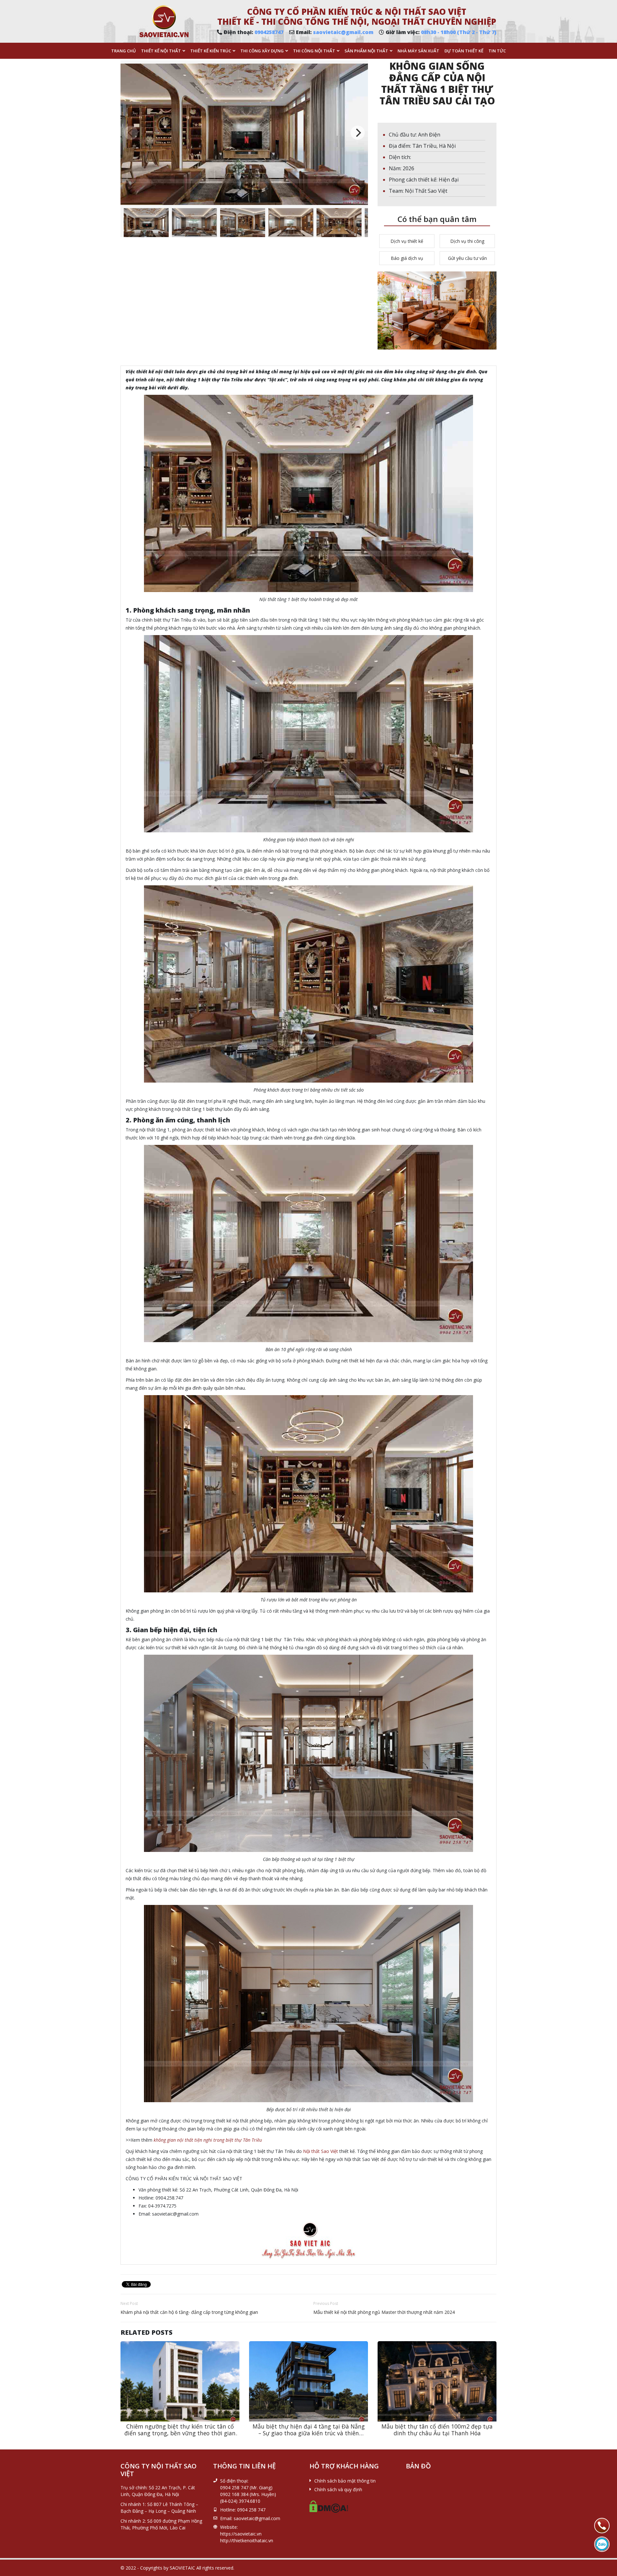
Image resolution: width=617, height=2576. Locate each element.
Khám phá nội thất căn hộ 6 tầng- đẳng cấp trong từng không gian (190, 2312)
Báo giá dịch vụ (407, 258)
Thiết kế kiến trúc (211, 51)
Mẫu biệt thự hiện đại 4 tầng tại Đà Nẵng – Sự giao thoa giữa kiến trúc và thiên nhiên (309, 2433)
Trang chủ (124, 51)
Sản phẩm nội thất (366, 51)
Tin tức (497, 51)
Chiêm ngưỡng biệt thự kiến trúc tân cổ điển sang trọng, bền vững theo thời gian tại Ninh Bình (180, 2433)
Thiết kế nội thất (161, 51)
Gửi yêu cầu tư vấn (467, 258)
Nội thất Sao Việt (321, 2151)
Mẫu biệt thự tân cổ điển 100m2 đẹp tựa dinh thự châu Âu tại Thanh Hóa (437, 2430)
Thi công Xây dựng (262, 51)
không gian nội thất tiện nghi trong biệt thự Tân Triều (208, 2140)
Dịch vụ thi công (467, 241)
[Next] (358, 133)
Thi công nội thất (314, 51)
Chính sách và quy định (338, 2489)
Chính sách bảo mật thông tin (345, 2481)
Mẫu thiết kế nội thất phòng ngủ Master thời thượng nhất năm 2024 (384, 2312)
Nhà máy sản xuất (418, 51)
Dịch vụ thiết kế (407, 241)
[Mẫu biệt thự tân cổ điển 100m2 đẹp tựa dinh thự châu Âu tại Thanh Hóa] (437, 2381)
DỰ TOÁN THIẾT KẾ (464, 51)
